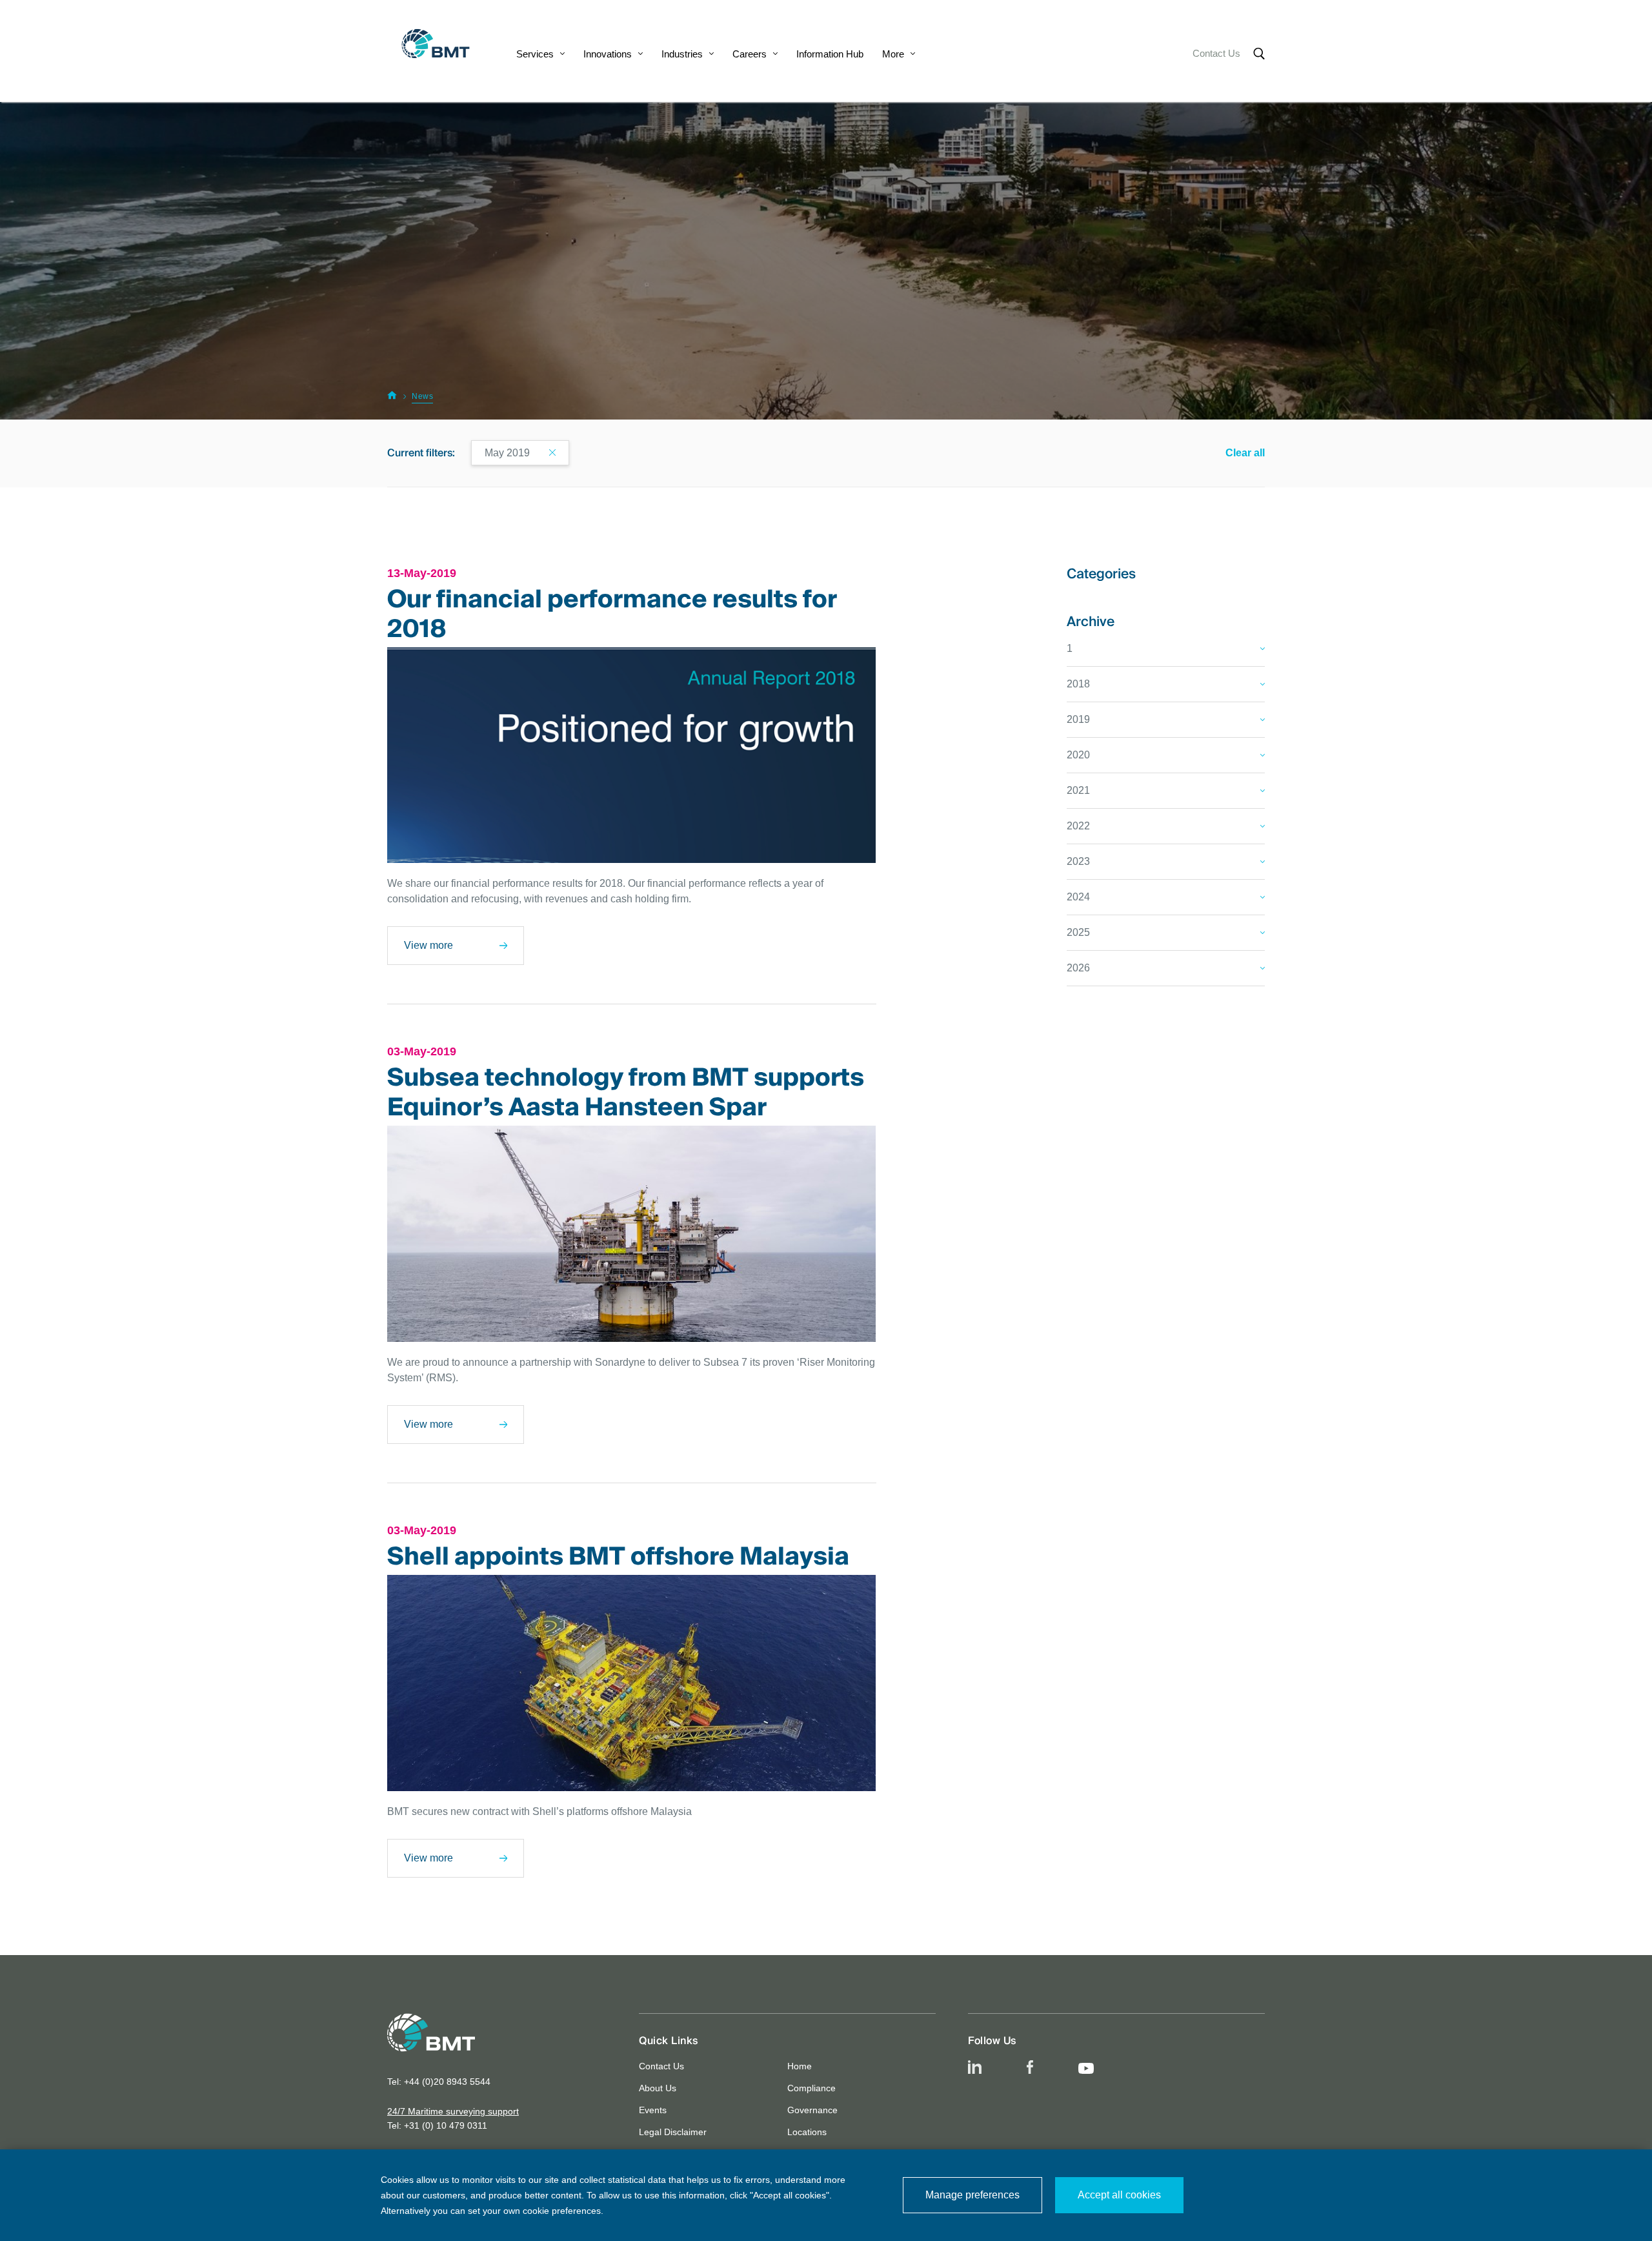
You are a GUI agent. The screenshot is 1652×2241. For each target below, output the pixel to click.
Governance (812, 2110)
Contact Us (1216, 53)
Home (800, 2066)
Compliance (811, 2088)
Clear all (1245, 453)
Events (653, 2110)
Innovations (608, 54)
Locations (807, 2132)
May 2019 (507, 453)
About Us (658, 2088)
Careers (750, 54)
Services (535, 54)
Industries (682, 54)
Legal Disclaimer (673, 2132)
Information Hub (830, 54)
